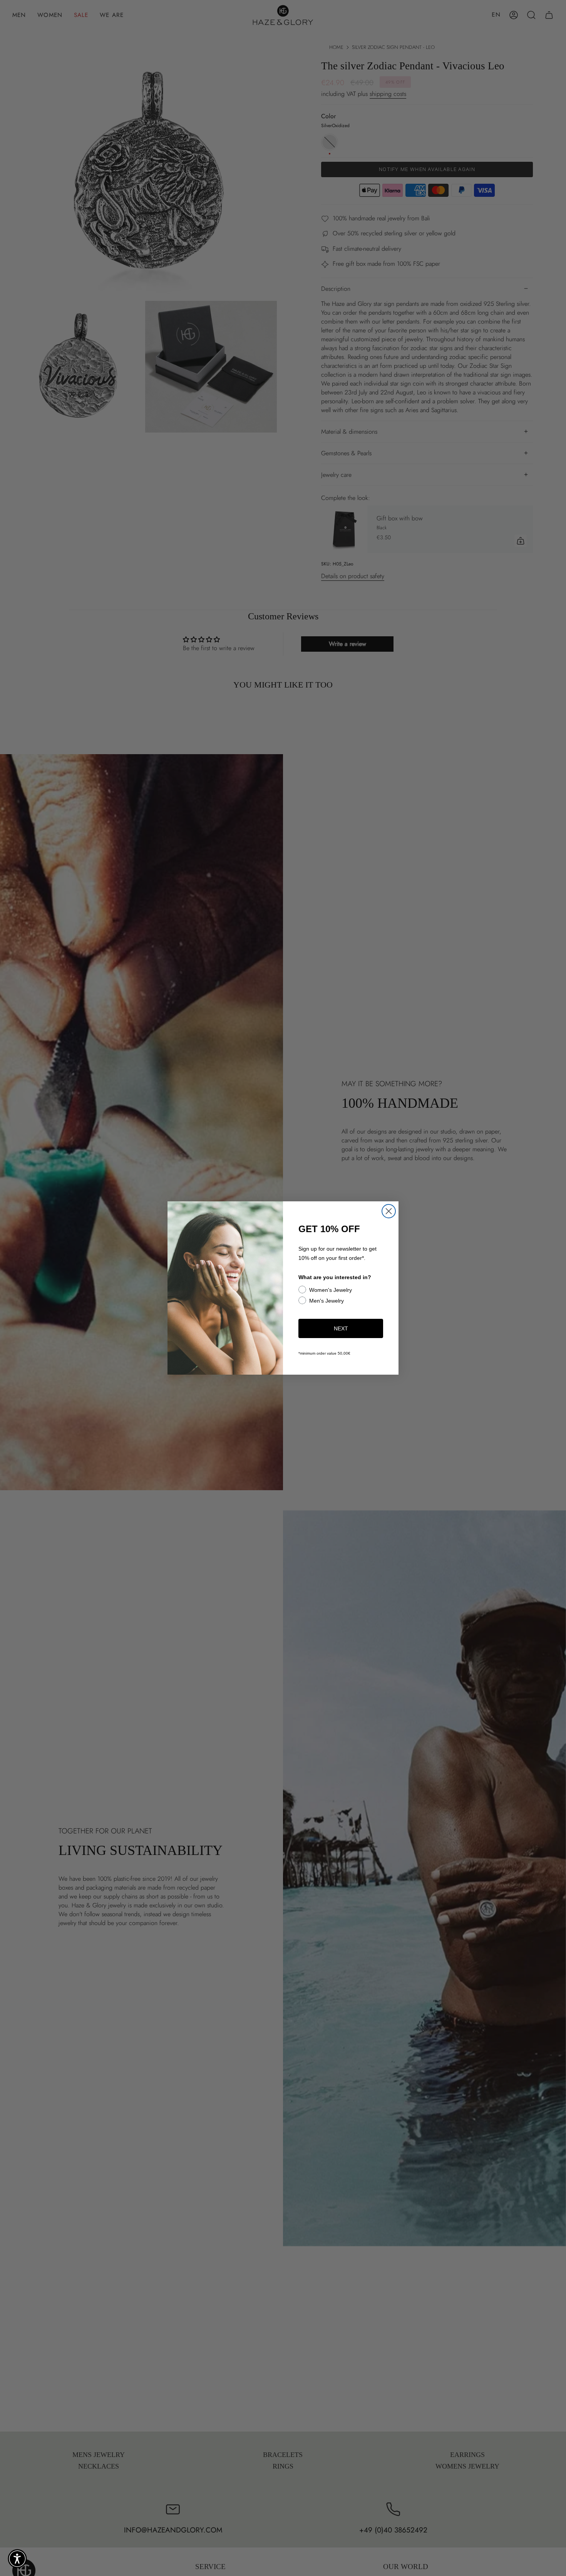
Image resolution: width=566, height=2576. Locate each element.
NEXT (341, 1328)
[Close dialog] (389, 1211)
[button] (17, 2559)
